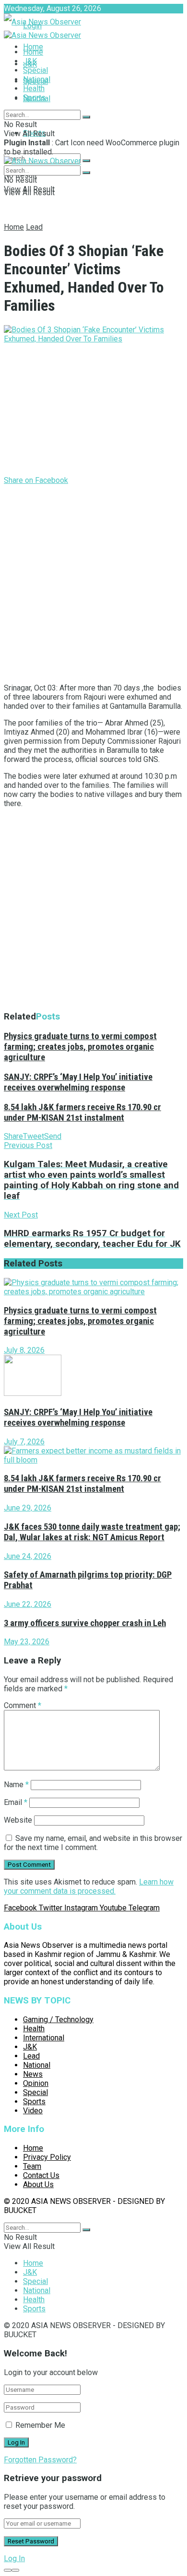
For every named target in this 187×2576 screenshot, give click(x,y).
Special (35, 70)
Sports (34, 98)
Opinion (36, 2083)
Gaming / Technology (58, 2020)
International (44, 2038)
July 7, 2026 (24, 1442)
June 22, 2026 (28, 1604)
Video (33, 2111)
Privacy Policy (47, 2157)
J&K (30, 61)
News (33, 2074)
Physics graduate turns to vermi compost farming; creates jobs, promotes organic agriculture (80, 1047)
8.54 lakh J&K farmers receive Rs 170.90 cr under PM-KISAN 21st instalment (82, 1112)
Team (32, 2166)
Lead (34, 227)
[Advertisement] (93, 582)
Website (18, 1820)
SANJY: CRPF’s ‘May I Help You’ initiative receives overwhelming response (78, 1082)
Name (16, 1785)
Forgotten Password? (40, 2460)
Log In (14, 2558)
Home (33, 47)
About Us (38, 2184)
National (37, 79)
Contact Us (41, 2175)
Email (16, 1802)
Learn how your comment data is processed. (89, 1886)
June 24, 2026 (28, 1556)
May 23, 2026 (27, 1642)
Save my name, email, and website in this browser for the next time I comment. (93, 1843)
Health (34, 88)
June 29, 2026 (28, 1508)
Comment (23, 1705)
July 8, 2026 (24, 1350)
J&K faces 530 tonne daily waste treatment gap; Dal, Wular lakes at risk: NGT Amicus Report (92, 1532)
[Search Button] (86, 161)
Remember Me (40, 2425)
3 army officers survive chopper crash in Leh (85, 1623)
